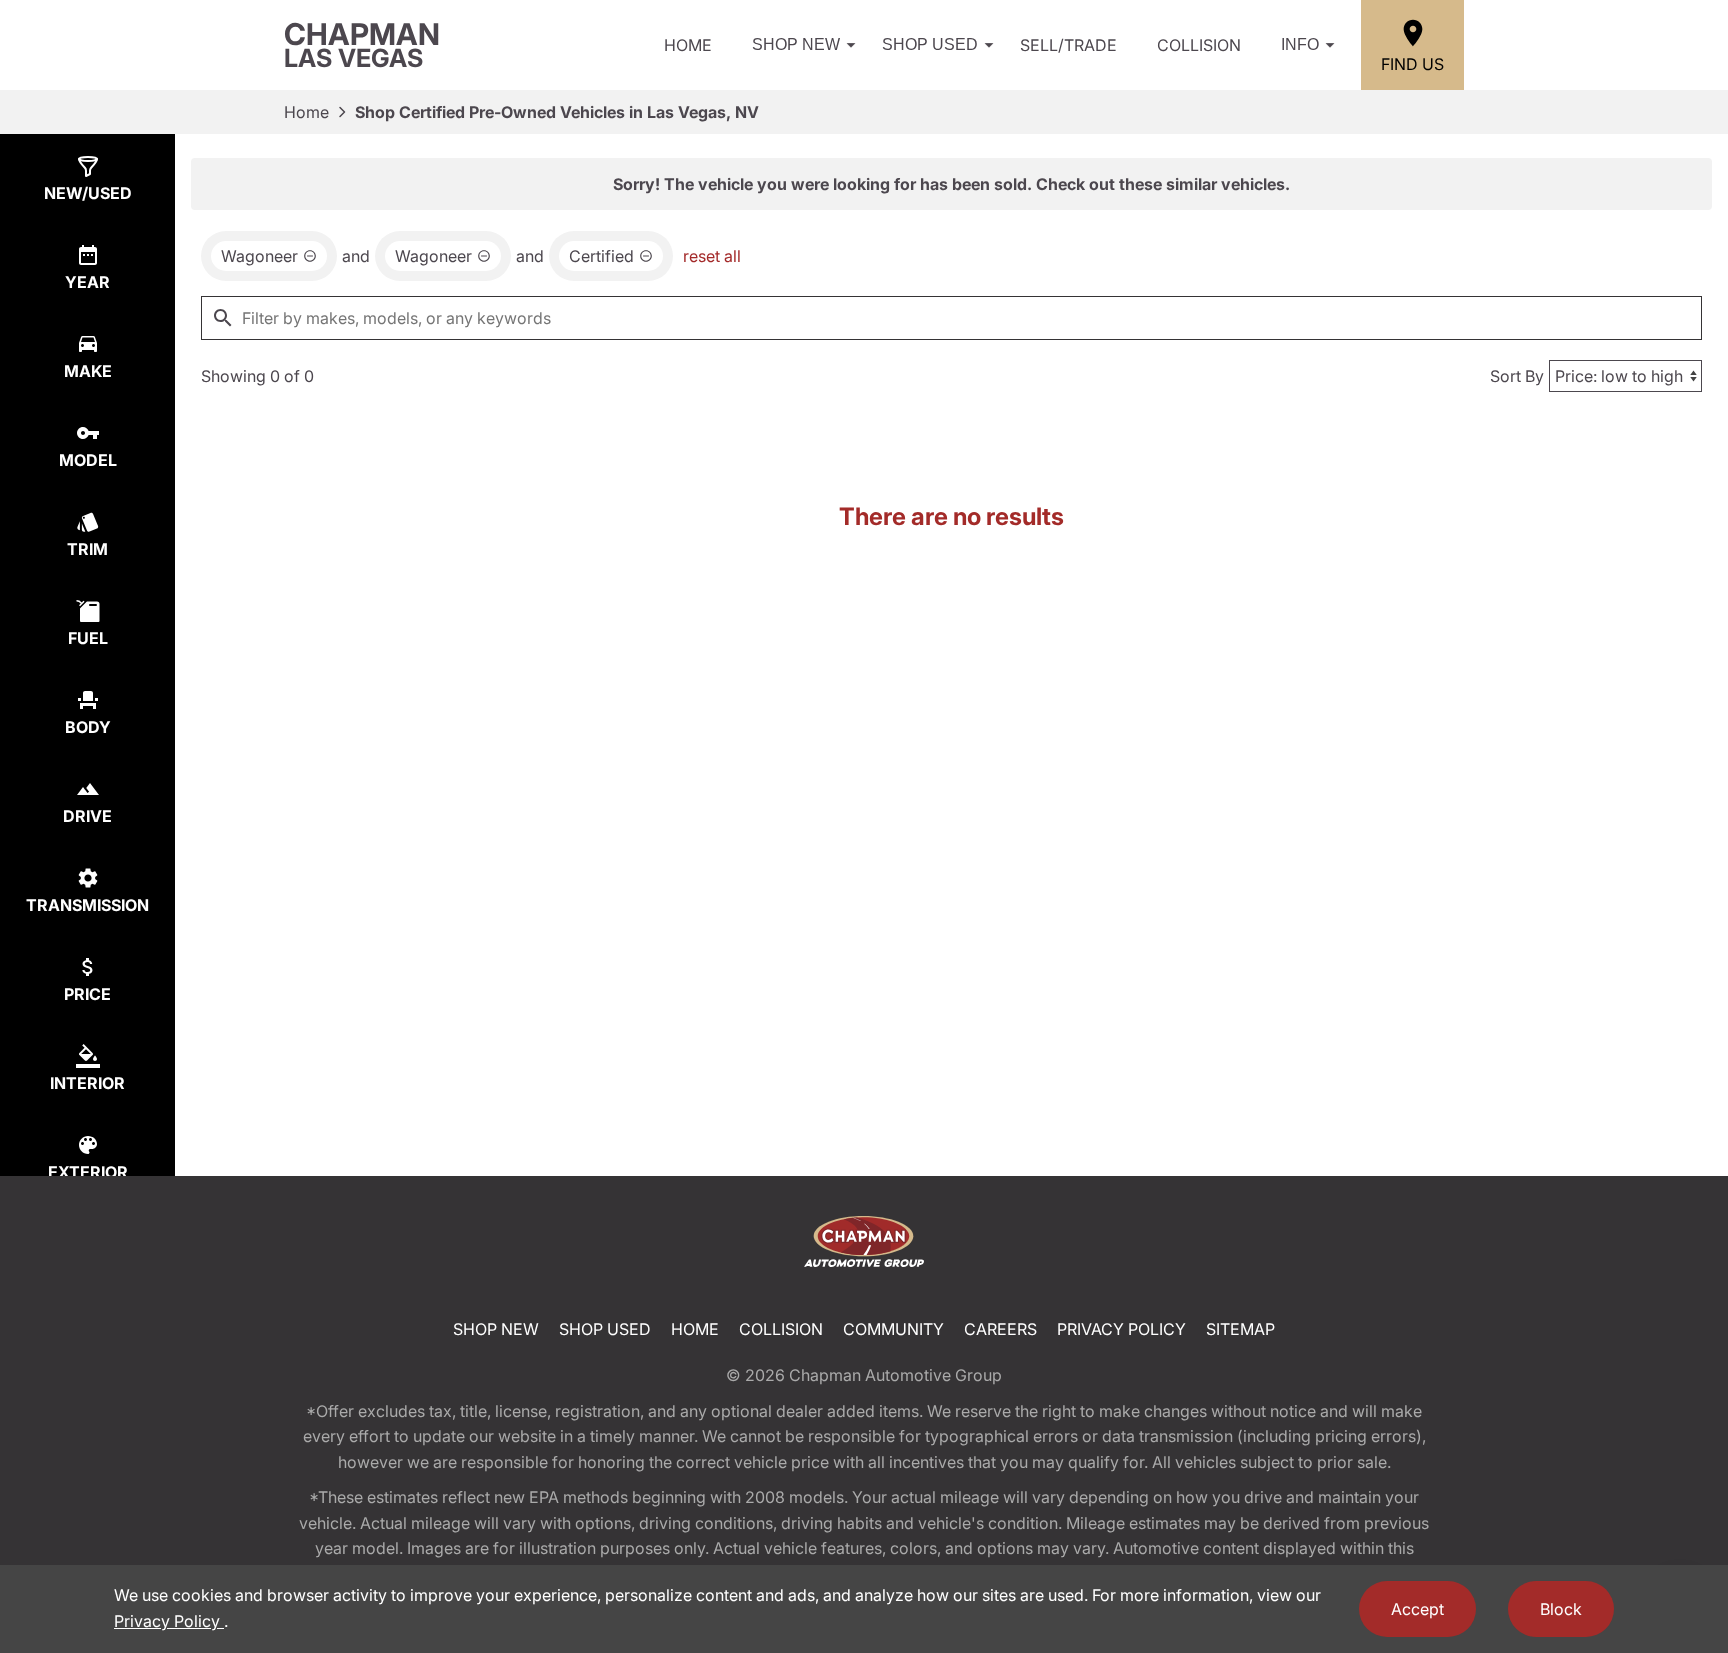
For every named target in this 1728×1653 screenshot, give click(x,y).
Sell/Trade (1068, 45)
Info (1300, 44)
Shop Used (930, 44)
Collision (1199, 45)
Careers (1000, 1329)
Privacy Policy (1121, 1329)
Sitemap (1240, 1329)
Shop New (796, 44)
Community (893, 1329)
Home (688, 45)
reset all (712, 256)
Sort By (1517, 376)
